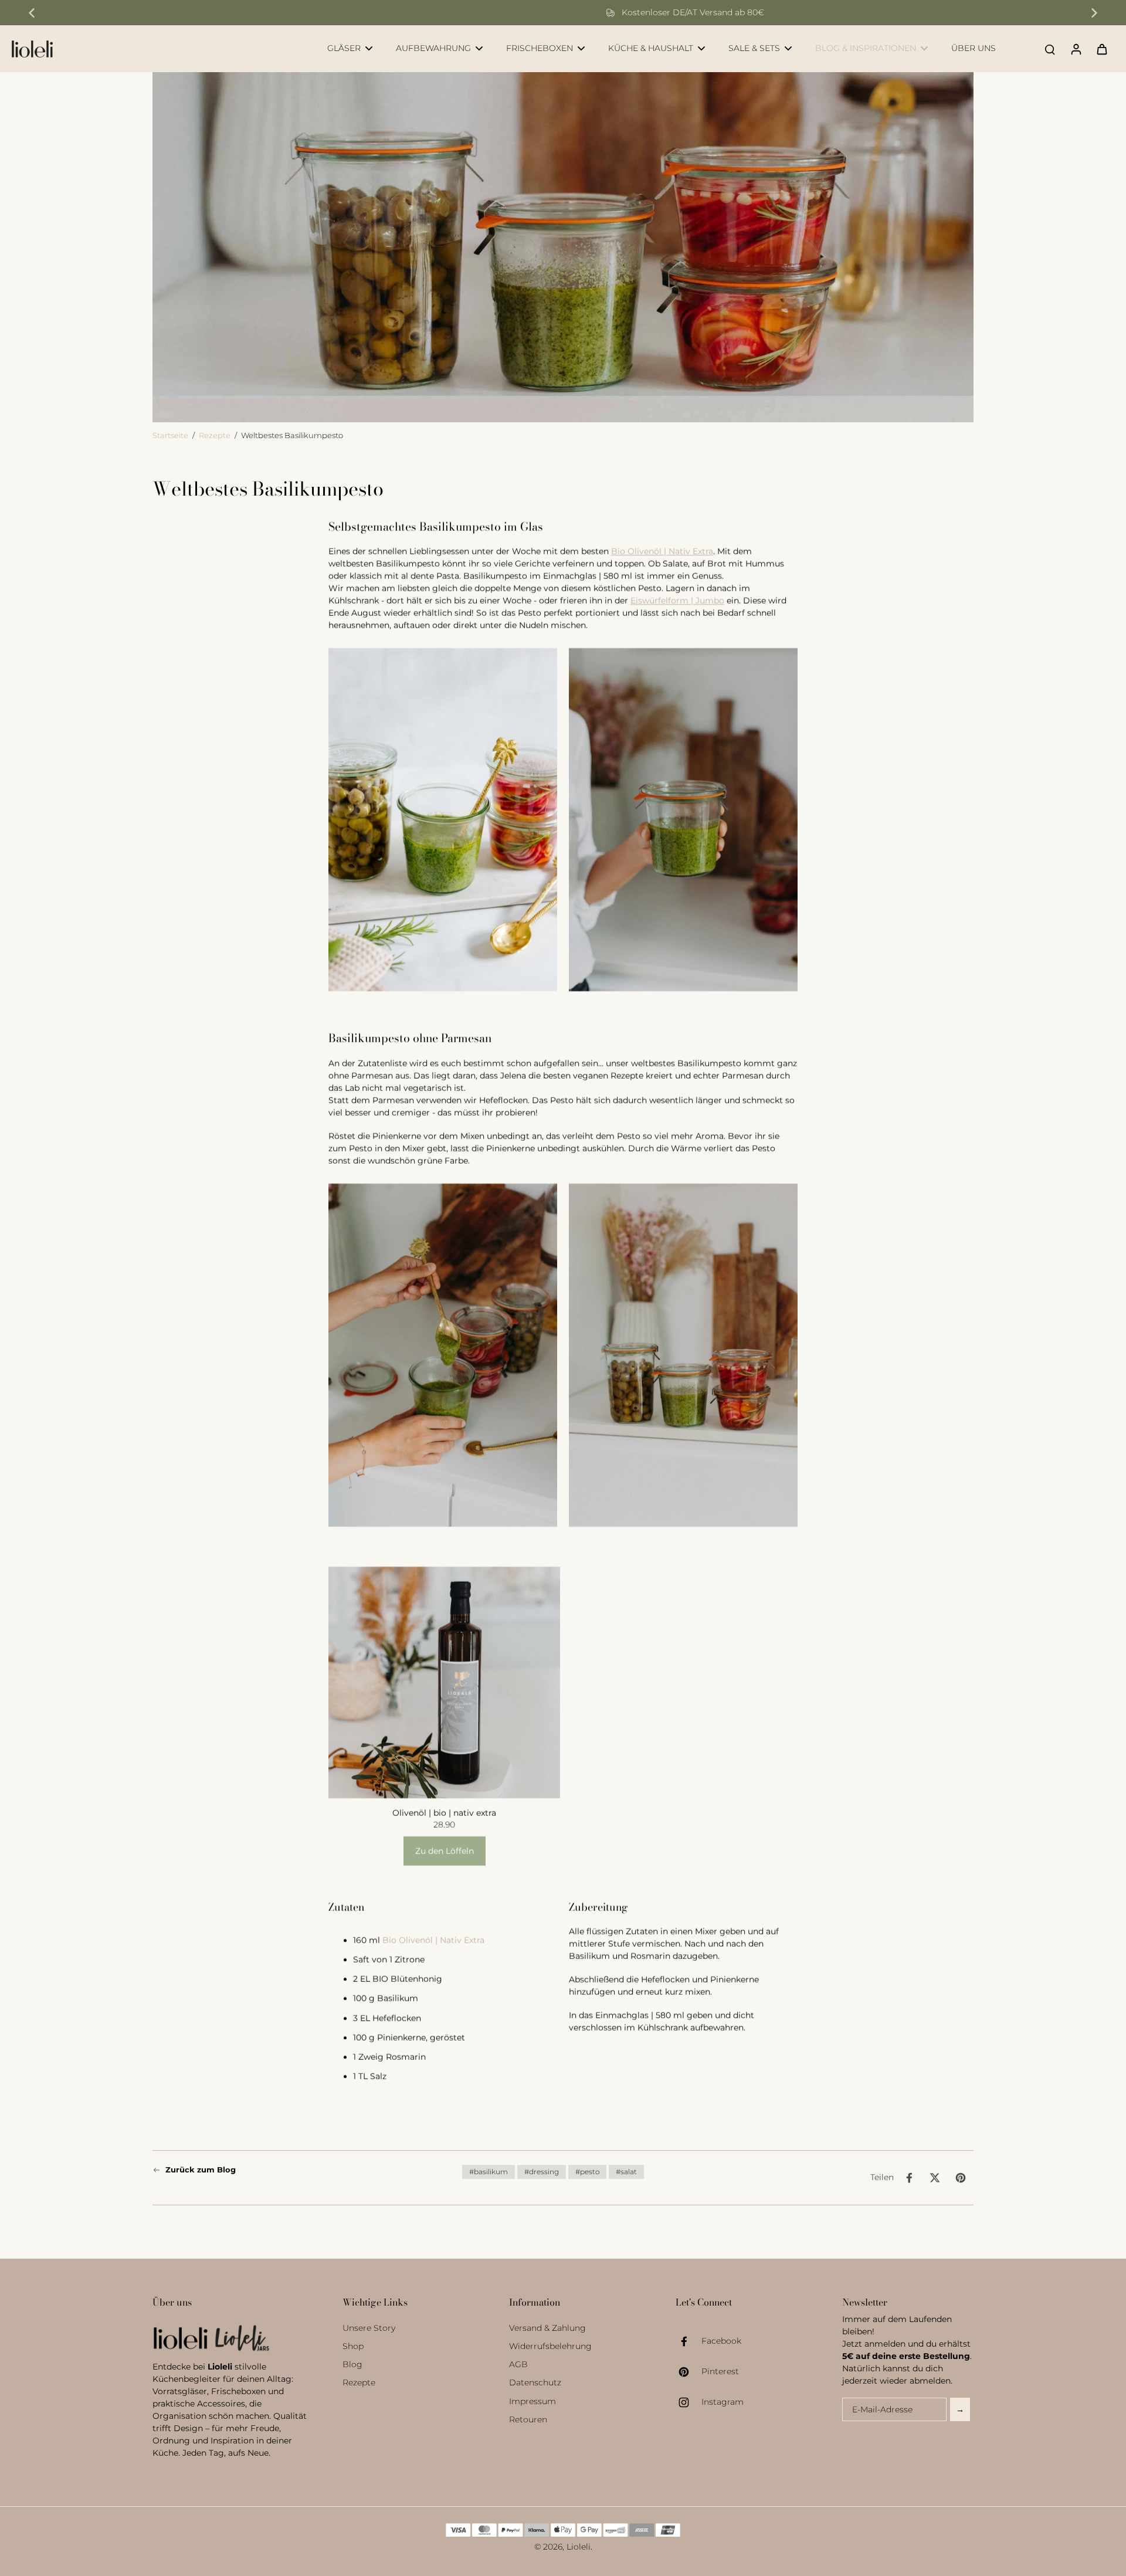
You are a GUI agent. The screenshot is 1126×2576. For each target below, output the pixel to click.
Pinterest (720, 2371)
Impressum (533, 2401)
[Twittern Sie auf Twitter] (935, 2178)
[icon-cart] (1101, 49)
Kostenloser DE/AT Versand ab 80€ (571, 12)
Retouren (528, 2419)
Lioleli (579, 2547)
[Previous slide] (32, 13)
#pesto (587, 2172)
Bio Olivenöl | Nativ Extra (662, 551)
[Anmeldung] (1076, 49)
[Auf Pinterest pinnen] (961, 2178)
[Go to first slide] (1094, 13)
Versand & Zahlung (547, 2328)
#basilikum (489, 2172)
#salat (626, 2172)
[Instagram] (689, 2402)
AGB (518, 2364)
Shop (353, 2346)
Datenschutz (535, 2382)
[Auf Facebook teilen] (909, 2178)
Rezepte (215, 435)
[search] (1050, 49)
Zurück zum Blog (201, 2170)
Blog (352, 2364)
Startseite (170, 435)
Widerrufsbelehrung (550, 2346)
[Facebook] (689, 2341)
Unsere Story (369, 2328)
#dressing (542, 2172)
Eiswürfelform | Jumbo (677, 601)
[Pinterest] (689, 2372)
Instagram (723, 2402)
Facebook (721, 2341)
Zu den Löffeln (445, 1851)
